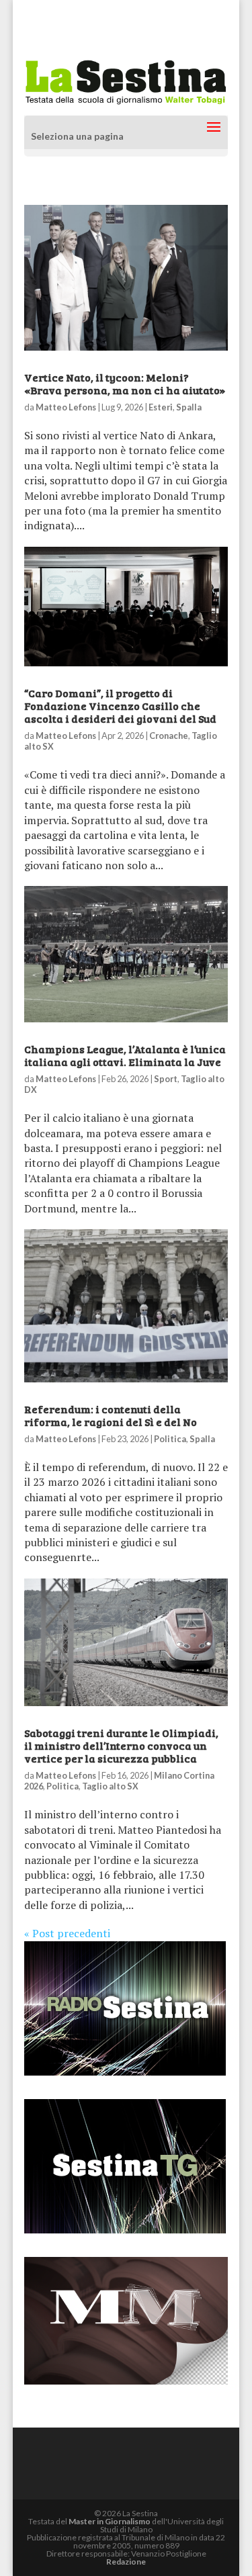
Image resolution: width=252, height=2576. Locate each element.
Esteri (161, 407)
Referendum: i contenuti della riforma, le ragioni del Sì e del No (111, 1415)
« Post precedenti (67, 1933)
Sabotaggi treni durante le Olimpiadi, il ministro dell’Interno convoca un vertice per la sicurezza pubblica (121, 1745)
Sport (166, 1079)
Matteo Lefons (66, 407)
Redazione (126, 2562)
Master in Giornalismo (110, 2521)
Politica (170, 1439)
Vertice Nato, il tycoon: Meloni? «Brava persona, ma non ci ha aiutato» (125, 384)
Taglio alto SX (110, 1786)
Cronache (169, 736)
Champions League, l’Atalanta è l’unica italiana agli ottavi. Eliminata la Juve (125, 1055)
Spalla (189, 407)
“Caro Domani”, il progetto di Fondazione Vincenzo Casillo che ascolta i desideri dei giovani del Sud (120, 706)
